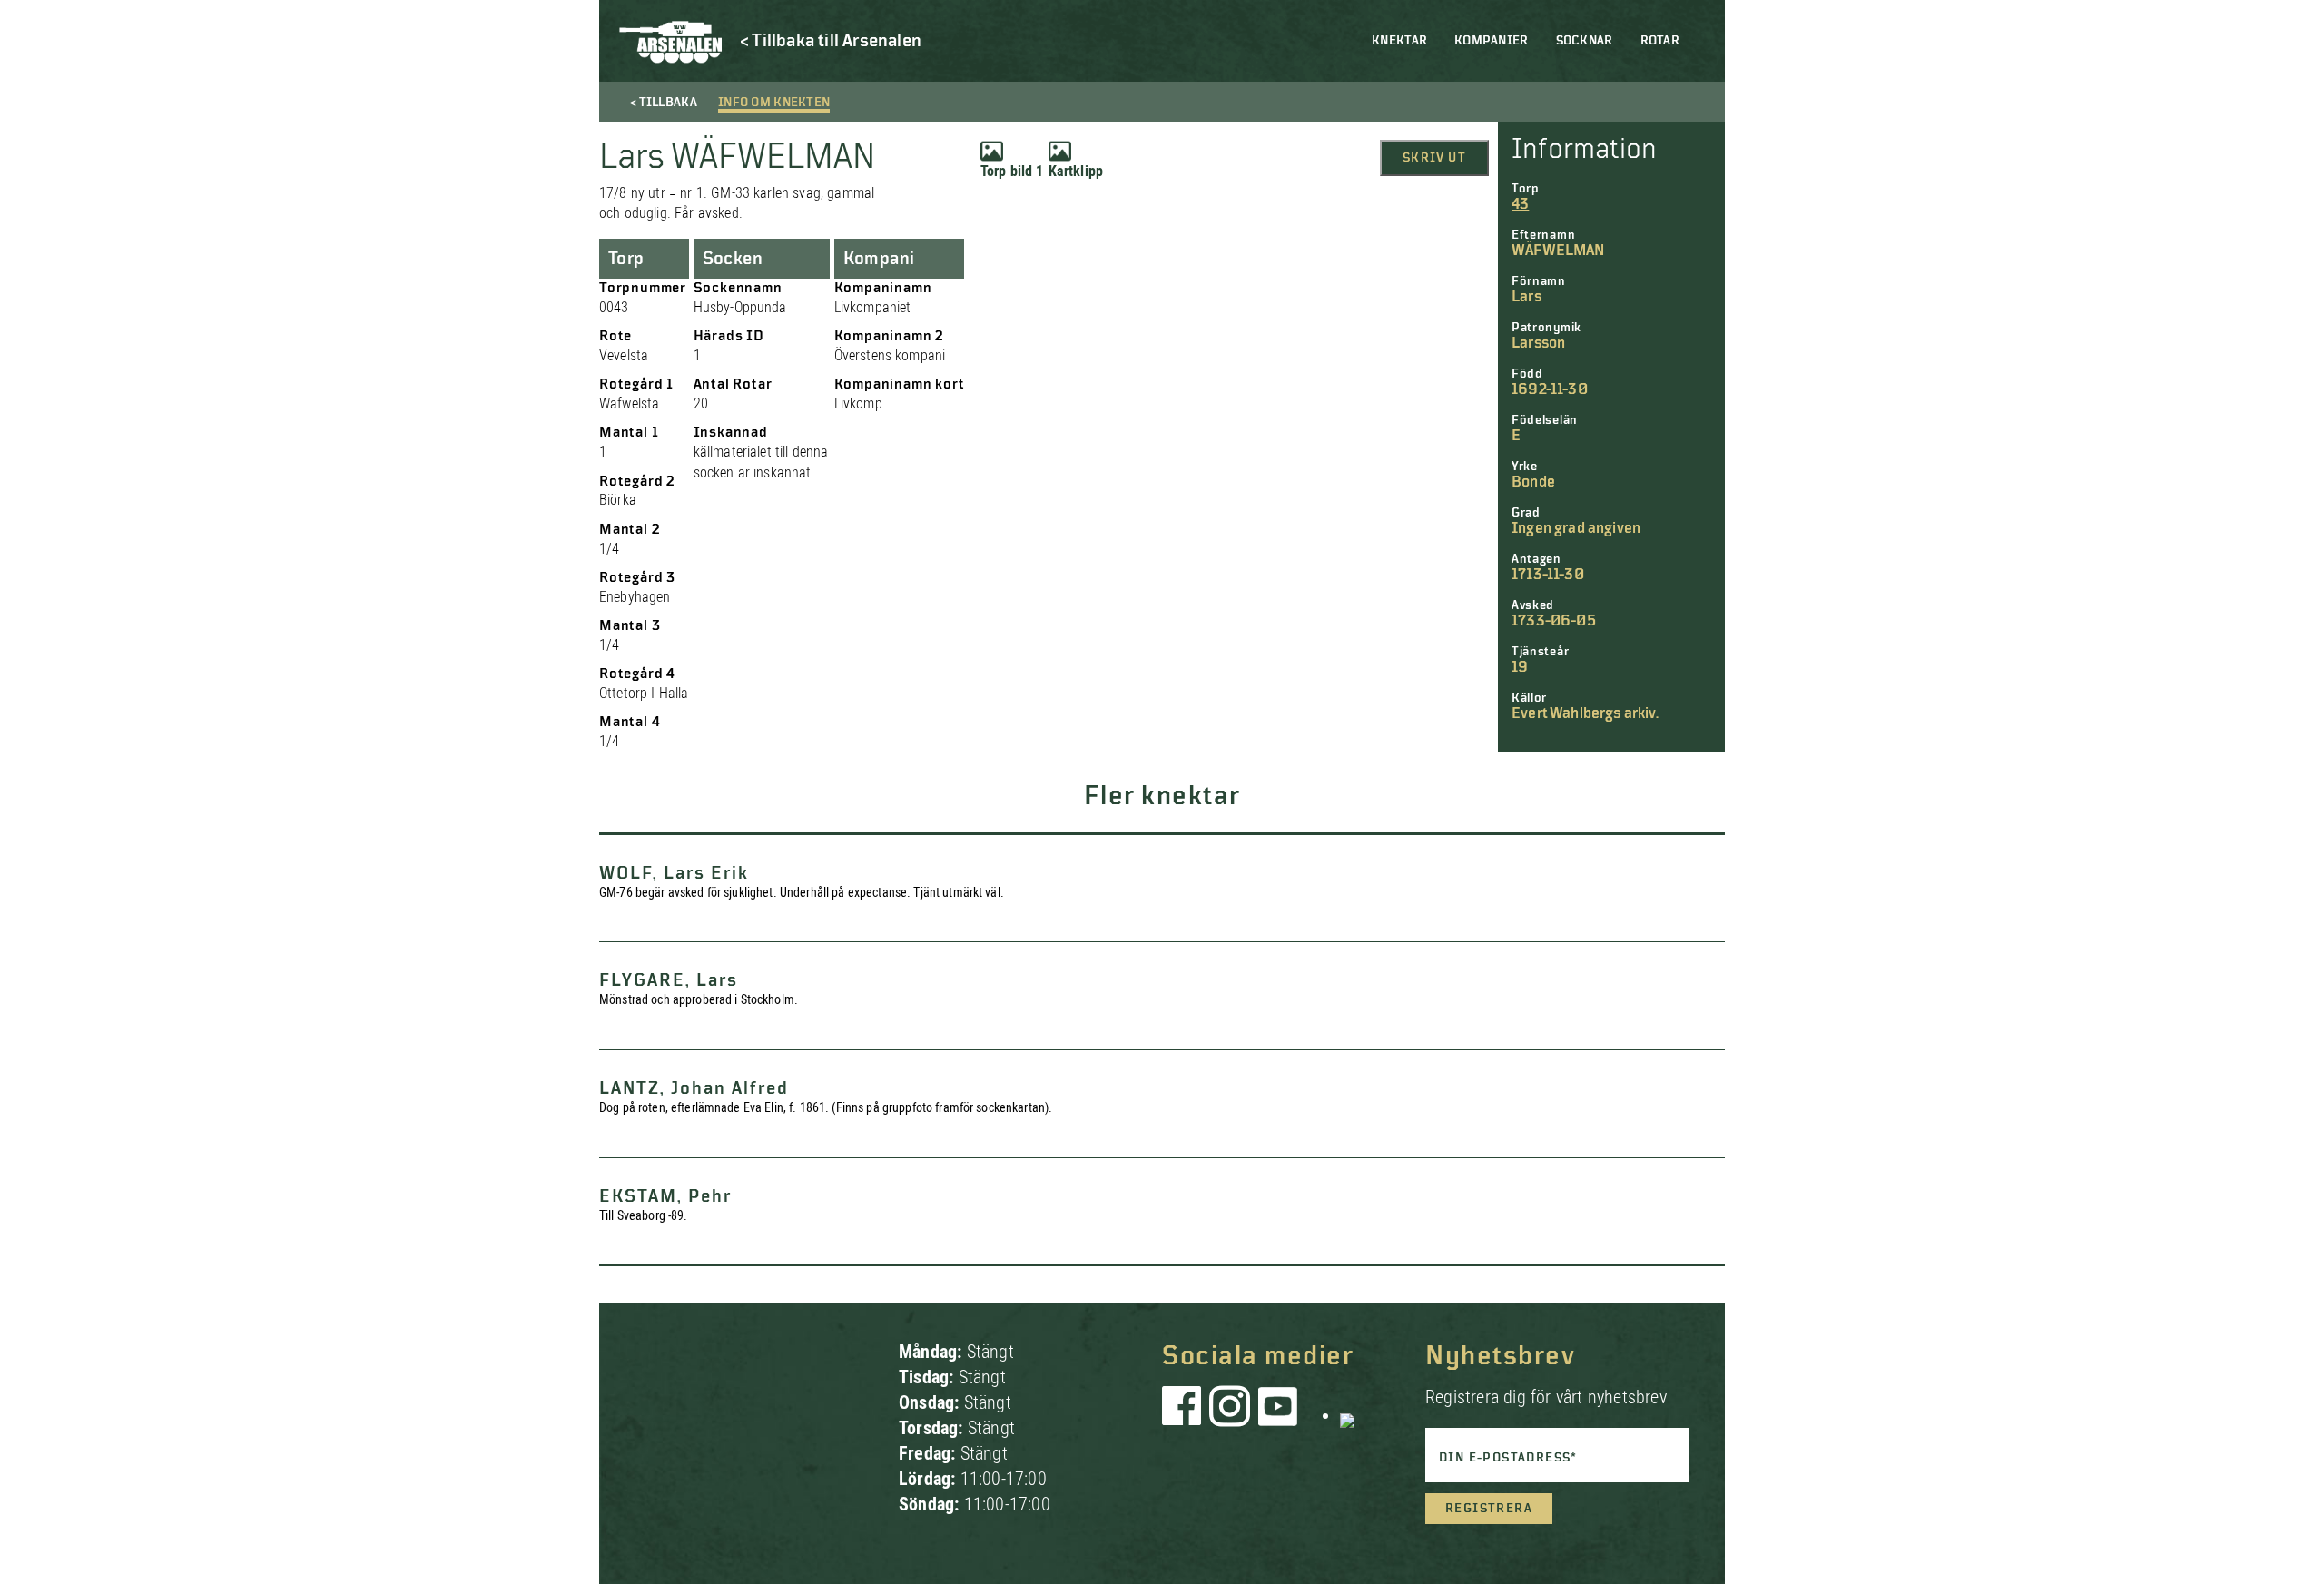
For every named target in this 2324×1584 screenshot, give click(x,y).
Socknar (1585, 41)
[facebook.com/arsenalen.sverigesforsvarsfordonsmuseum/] (1185, 1415)
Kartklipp (1076, 171)
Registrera (1489, 1509)
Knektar (1399, 41)
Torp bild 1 (1012, 171)
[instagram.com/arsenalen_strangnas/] (1230, 1415)
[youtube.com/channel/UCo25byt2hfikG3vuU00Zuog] (1278, 1415)
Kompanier (1492, 41)
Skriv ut (1434, 158)
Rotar (1660, 41)
